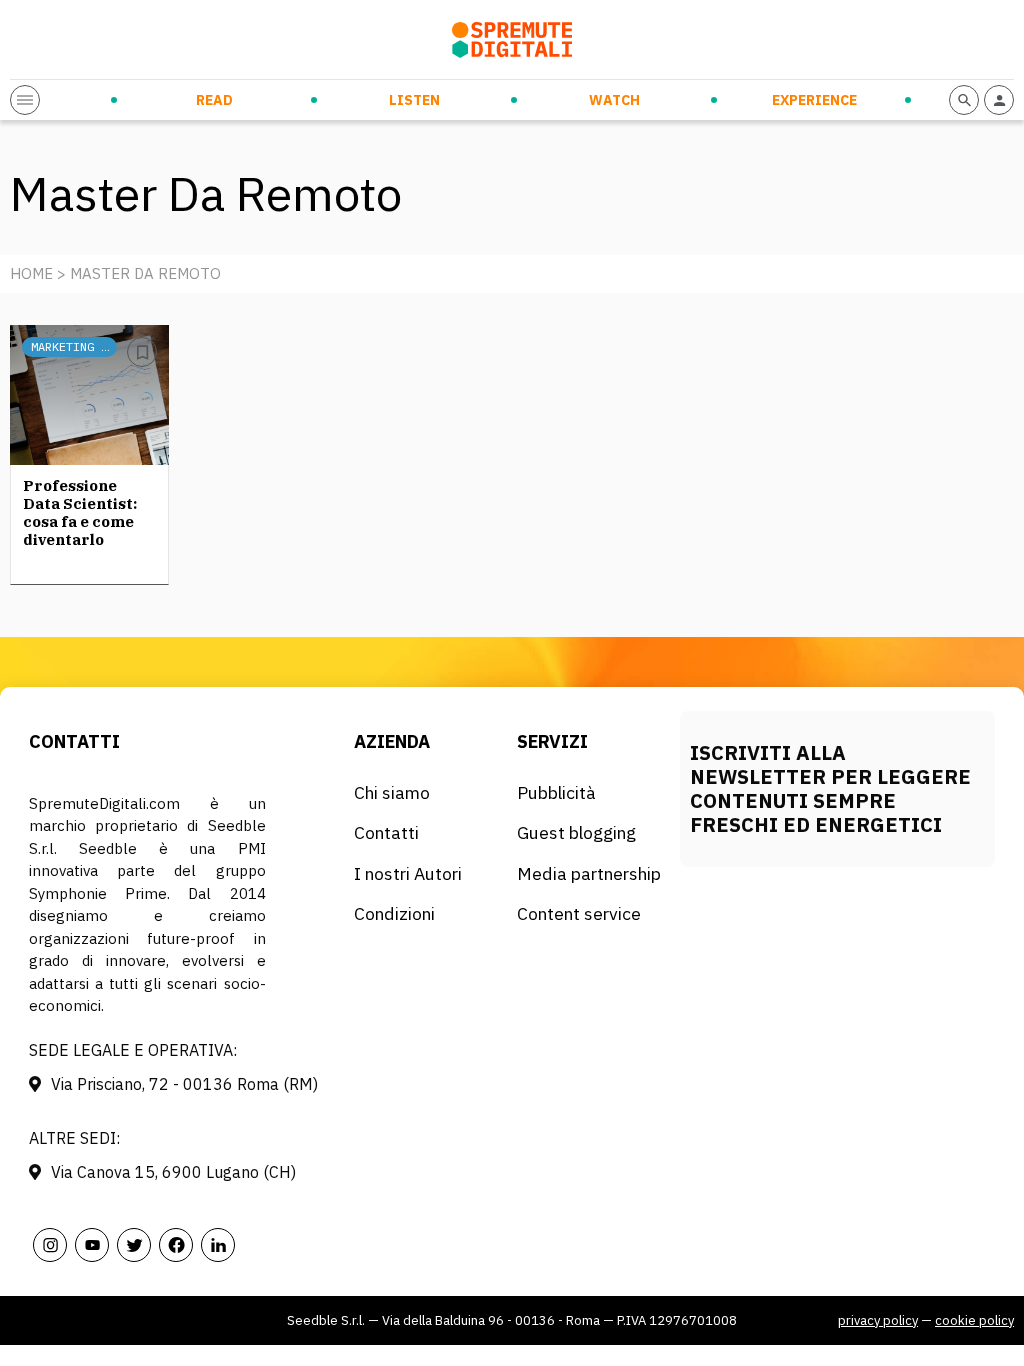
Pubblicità (556, 792)
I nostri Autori (408, 873)
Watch (614, 100)
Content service (579, 913)
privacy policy (878, 1320)
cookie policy (974, 1320)
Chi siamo (392, 792)
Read (214, 100)
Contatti (386, 832)
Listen (414, 100)
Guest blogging (576, 832)
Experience (814, 100)
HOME (31, 273)
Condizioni (394, 913)
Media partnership (589, 873)
